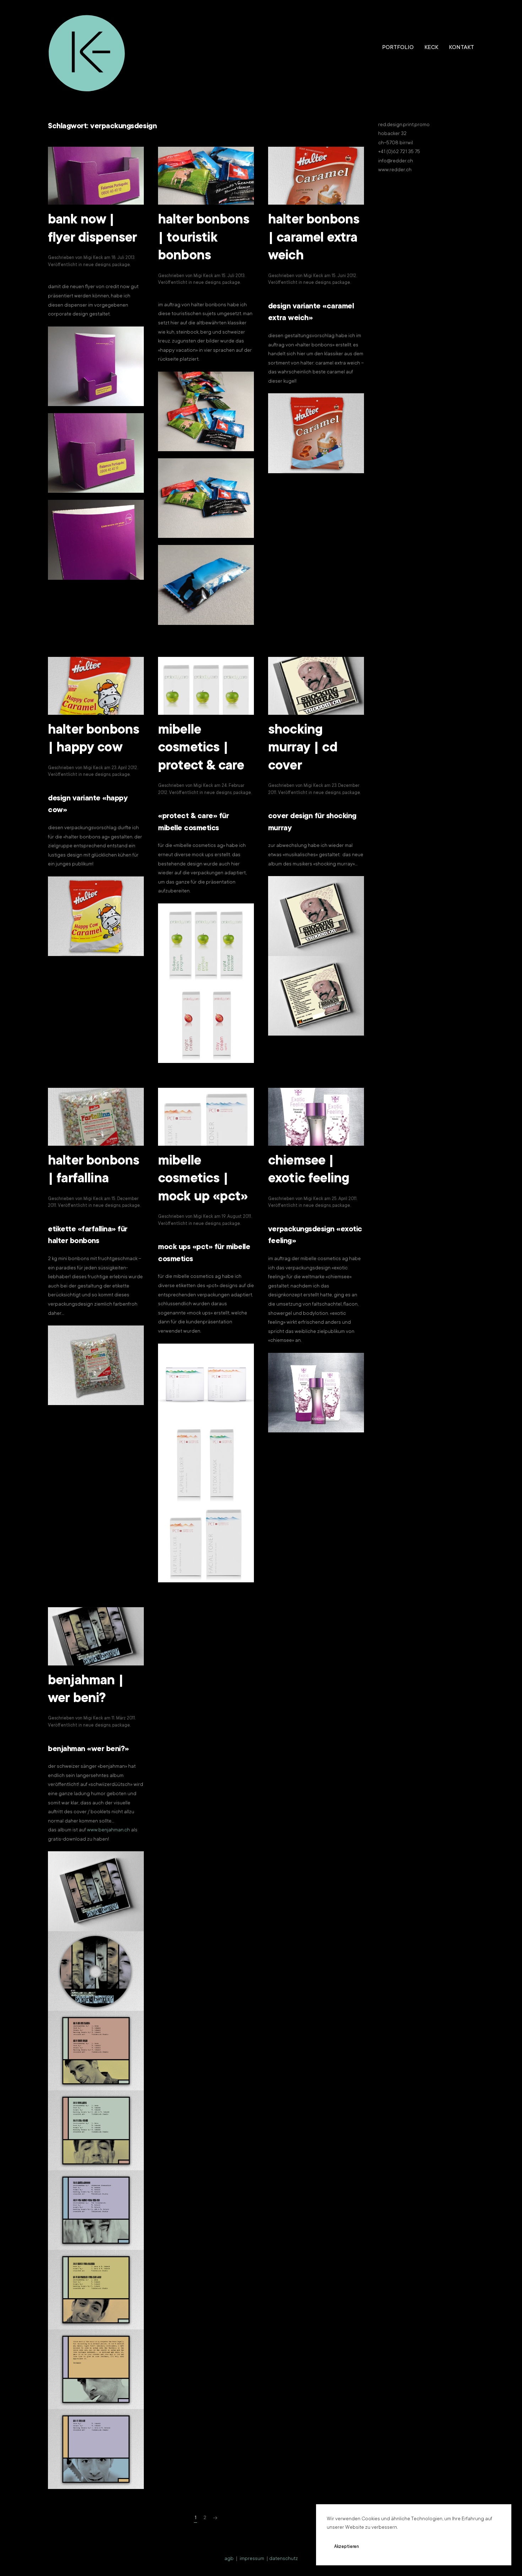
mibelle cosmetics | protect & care (201, 749)
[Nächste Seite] (215, 2518)
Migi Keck (93, 258)
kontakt (461, 48)
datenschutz (284, 2559)
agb (229, 2559)
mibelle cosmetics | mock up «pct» (203, 1180)
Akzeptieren (347, 2547)
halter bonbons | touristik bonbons (204, 239)
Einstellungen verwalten (443, 2547)
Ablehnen (389, 2547)
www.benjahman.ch (108, 1830)
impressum (252, 2559)
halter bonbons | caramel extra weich (314, 239)
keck (431, 48)
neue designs (97, 265)
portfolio (398, 48)
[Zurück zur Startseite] (87, 48)
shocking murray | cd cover (303, 749)
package (121, 265)
